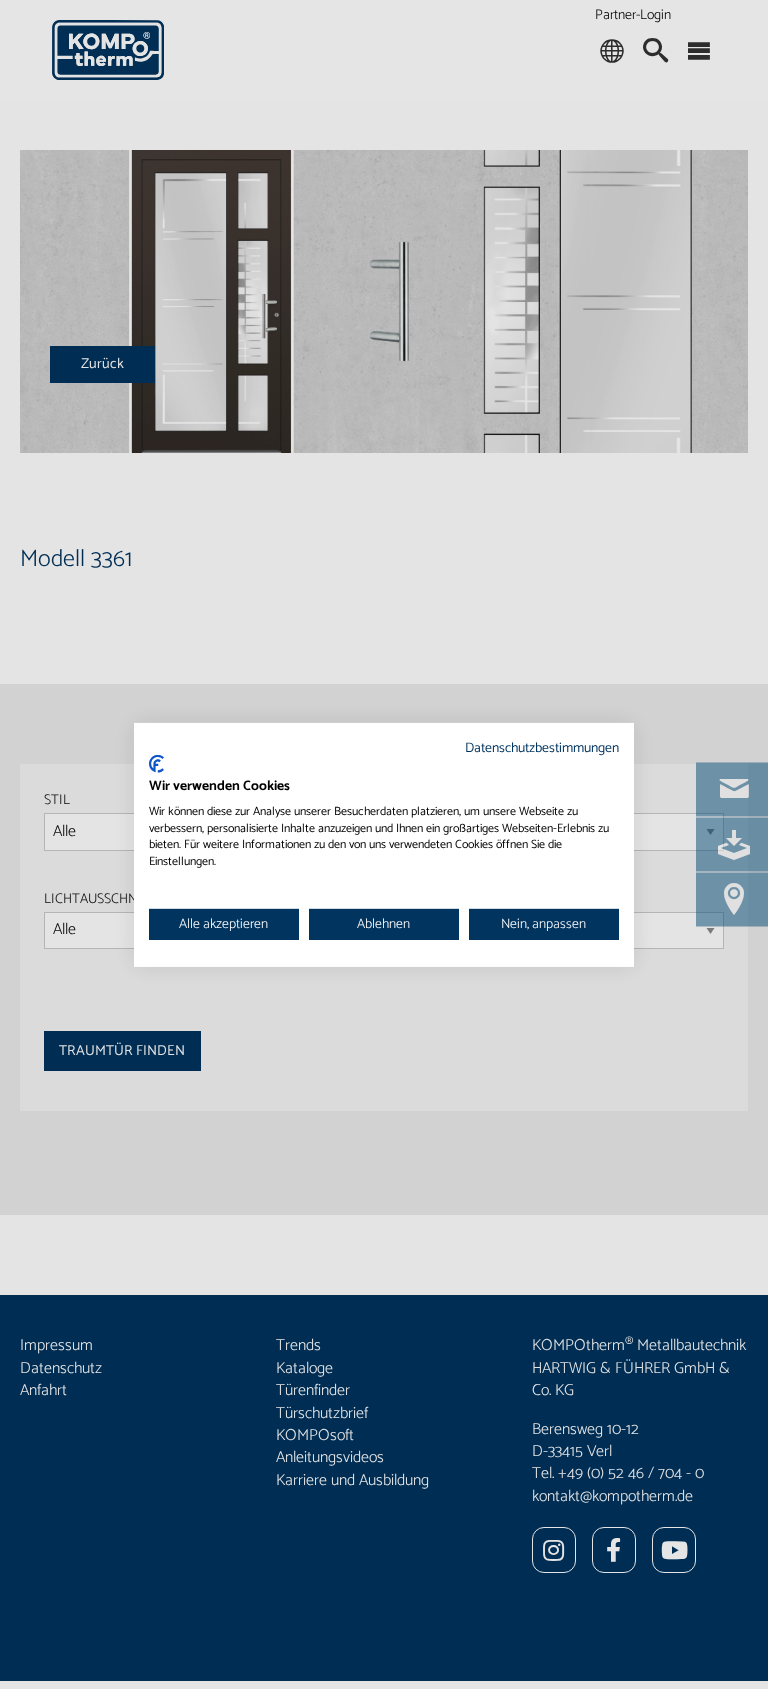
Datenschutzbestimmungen (542, 747)
